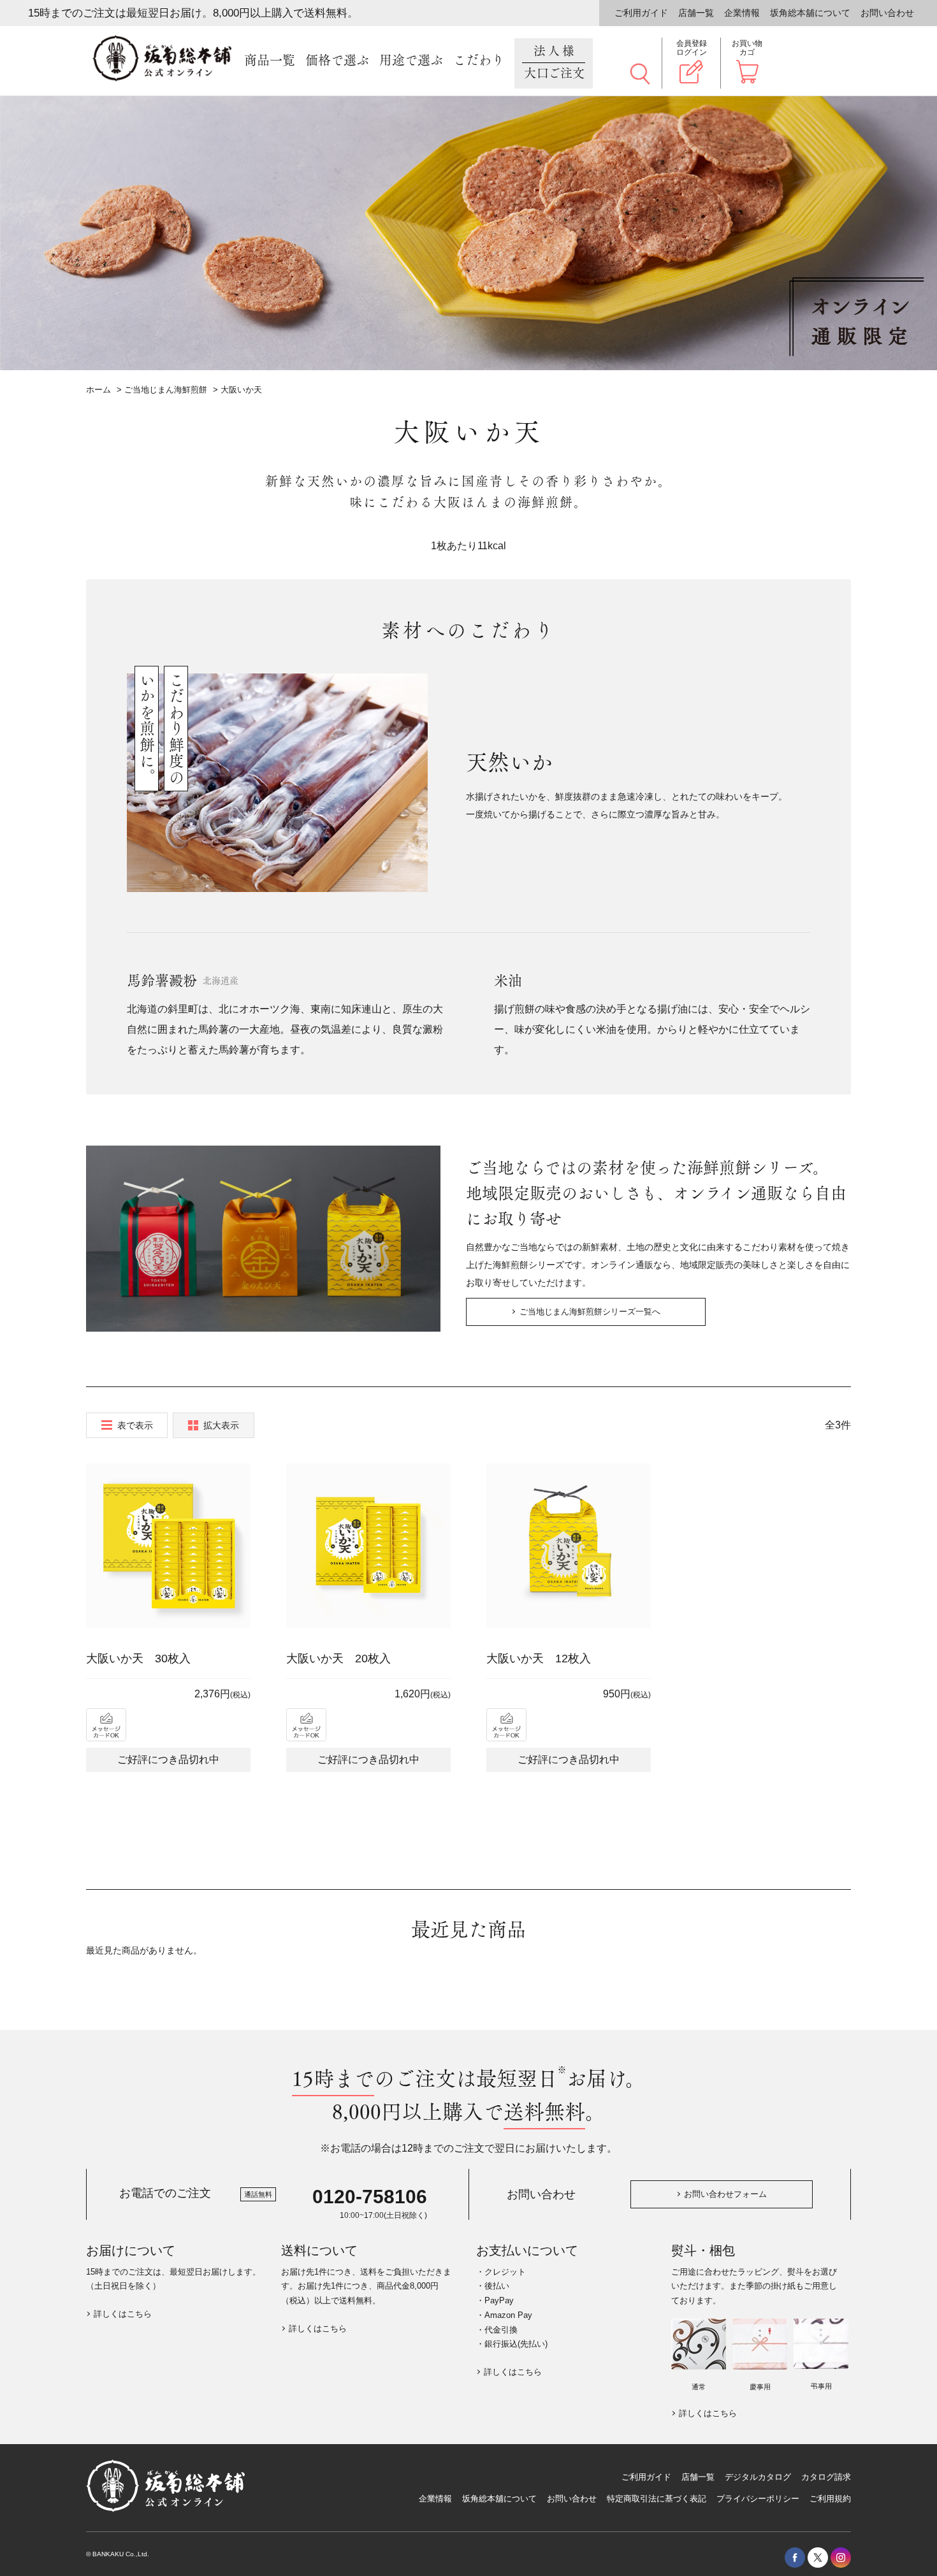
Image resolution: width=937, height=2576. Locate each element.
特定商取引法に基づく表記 (657, 2499)
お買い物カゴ (747, 48)
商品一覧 (270, 61)
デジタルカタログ (758, 2477)
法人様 (555, 62)
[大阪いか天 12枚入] (569, 1546)
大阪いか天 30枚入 (138, 1659)
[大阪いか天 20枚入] (368, 1546)
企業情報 (742, 13)
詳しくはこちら (123, 2314)
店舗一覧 (696, 13)
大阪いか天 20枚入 (338, 1659)
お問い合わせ (887, 13)
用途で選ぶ (411, 61)
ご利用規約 (830, 2499)
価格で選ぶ (337, 61)
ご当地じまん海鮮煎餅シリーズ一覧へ (590, 1312)
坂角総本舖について (810, 13)
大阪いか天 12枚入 (539, 1659)
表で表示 (135, 1425)
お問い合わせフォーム (725, 2194)
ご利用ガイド (641, 13)
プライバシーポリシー (758, 2499)
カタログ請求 (826, 2477)
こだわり (479, 61)
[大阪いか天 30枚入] (168, 1546)
